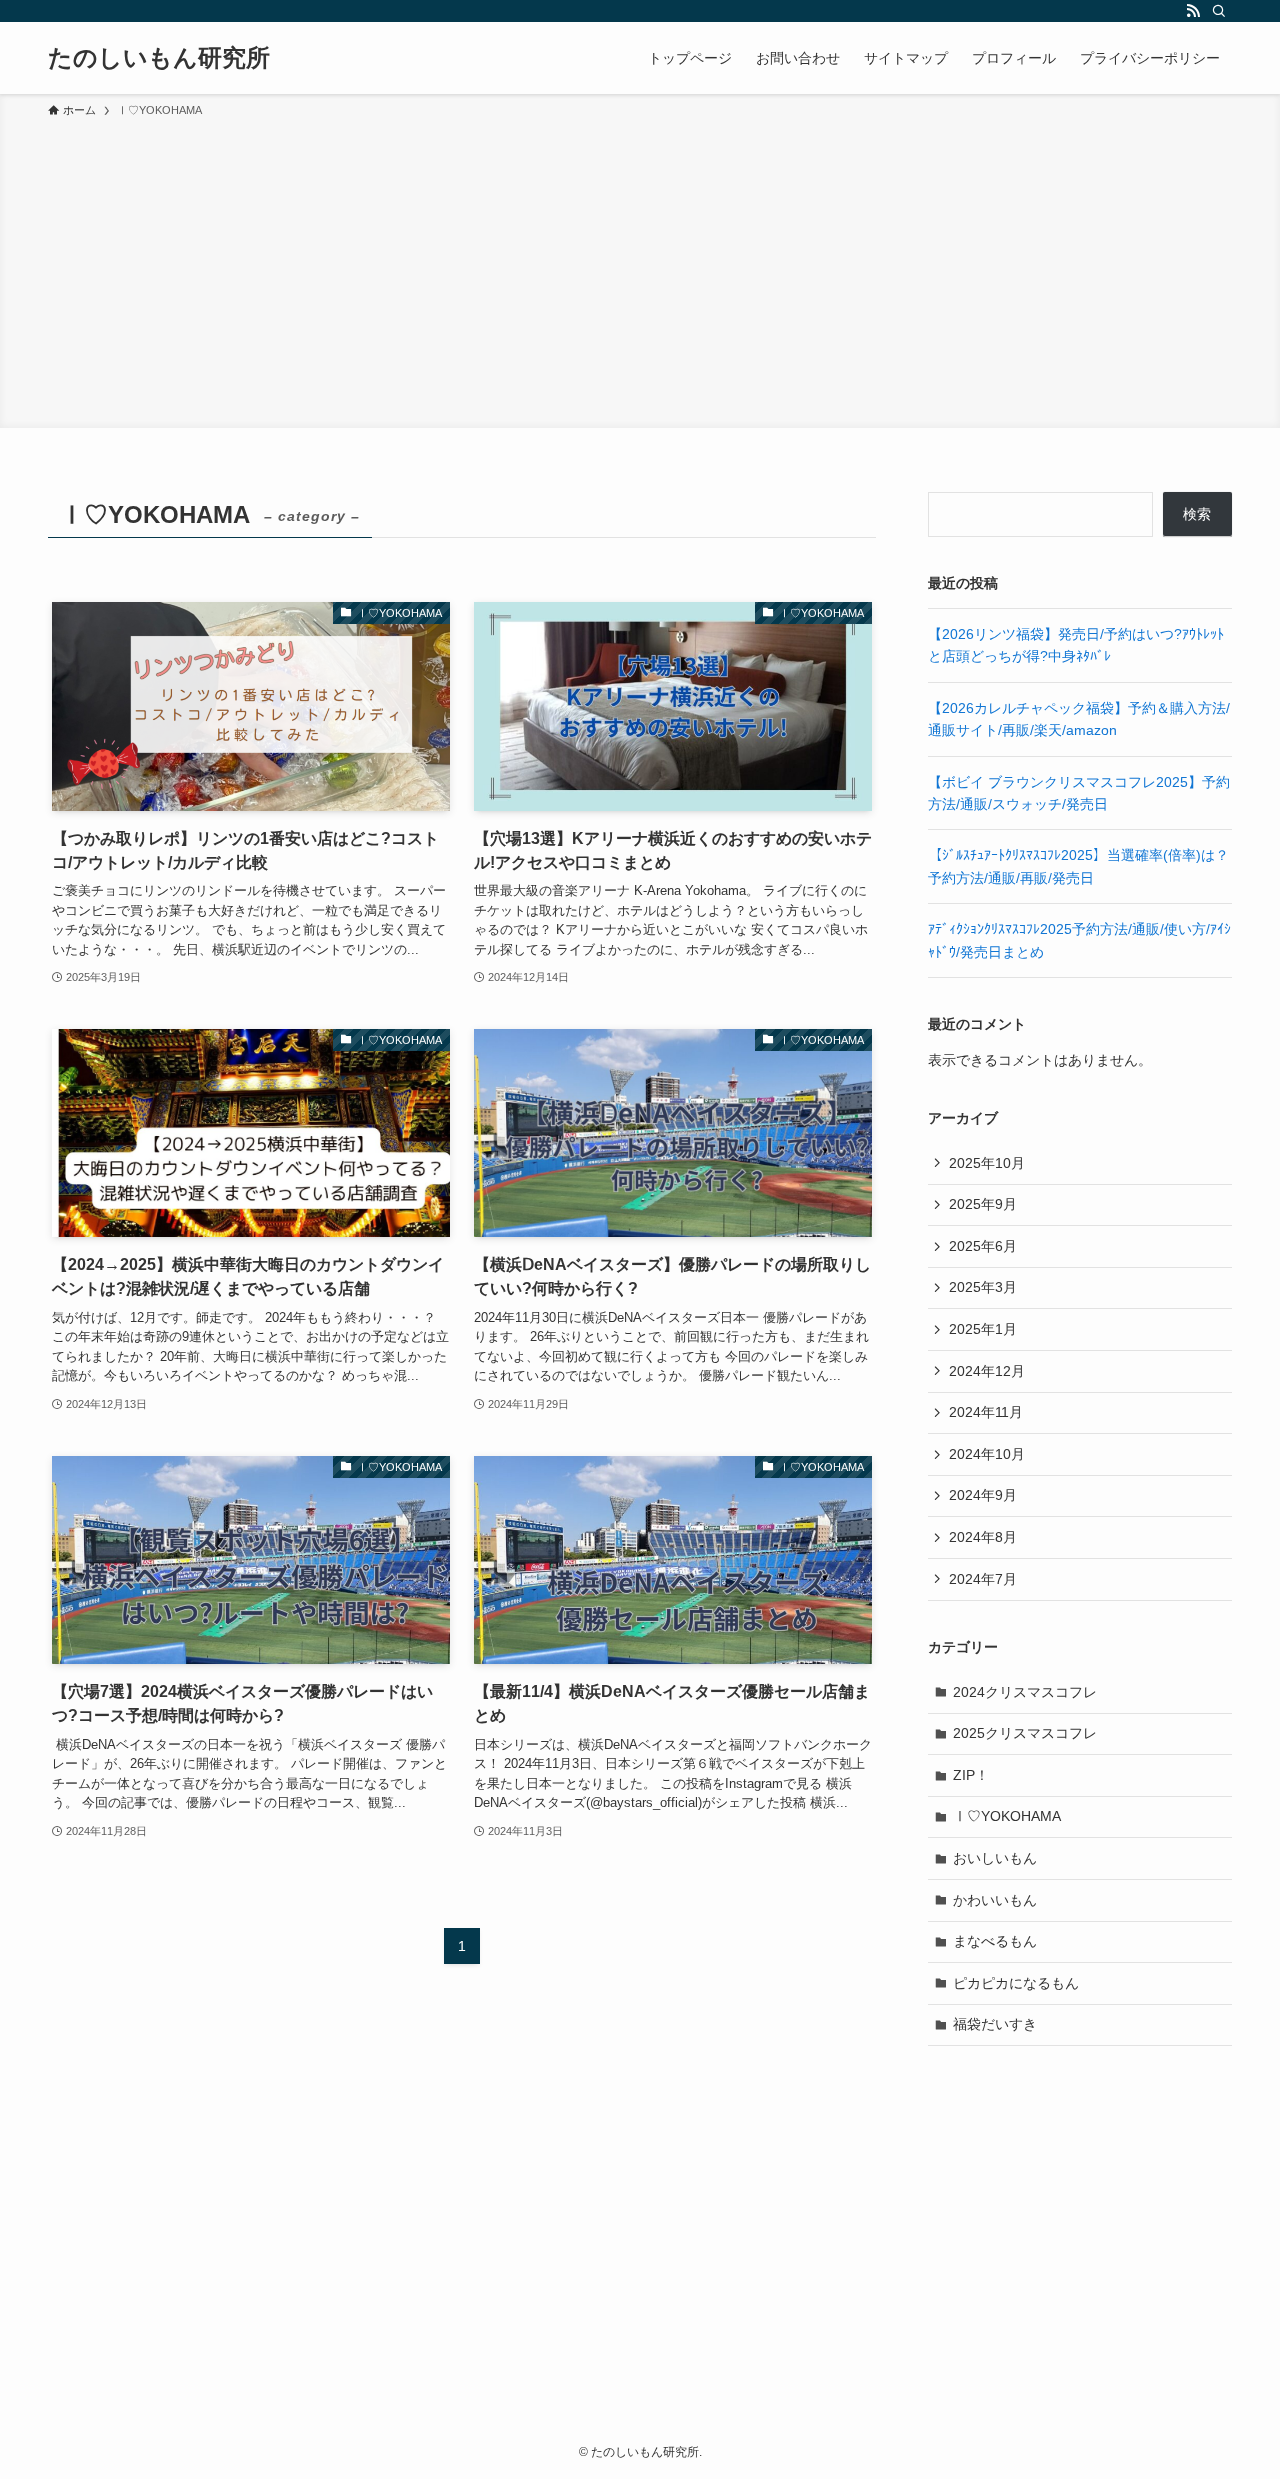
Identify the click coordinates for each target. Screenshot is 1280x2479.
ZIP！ (971, 1775)
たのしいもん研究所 (159, 58)
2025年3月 (983, 1287)
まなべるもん (995, 1941)
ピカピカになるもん (1016, 1983)
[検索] (1219, 11)
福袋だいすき (995, 2024)
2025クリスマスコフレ (1025, 1733)
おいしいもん (995, 1858)
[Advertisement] (640, 270)
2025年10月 (987, 1163)
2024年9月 (983, 1495)
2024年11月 (986, 1412)
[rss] (1193, 11)
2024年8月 (983, 1537)
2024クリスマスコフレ (1025, 1692)
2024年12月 (987, 1371)
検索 (1197, 514)
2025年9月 (983, 1204)
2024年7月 (983, 1579)
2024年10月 (987, 1454)
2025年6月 (983, 1246)
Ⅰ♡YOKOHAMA (1007, 1816)
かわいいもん (995, 1900)
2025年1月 (983, 1329)
